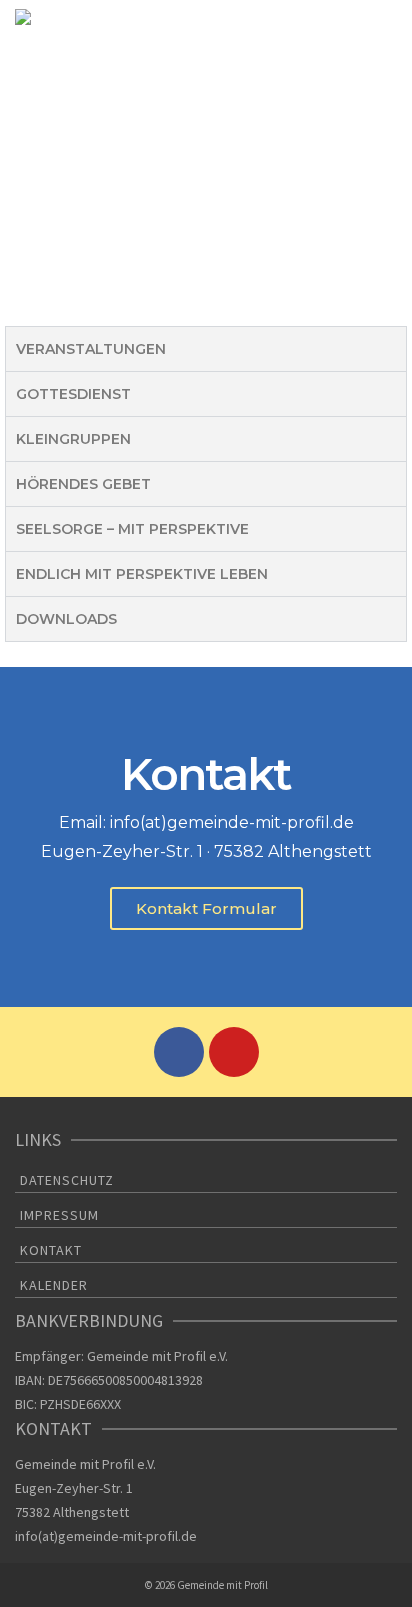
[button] (206, 908)
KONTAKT (51, 1250)
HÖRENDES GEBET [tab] (83, 484)
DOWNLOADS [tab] (66, 619)
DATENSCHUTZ (67, 1180)
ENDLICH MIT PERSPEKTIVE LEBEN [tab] (142, 574)
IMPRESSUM (59, 1215)
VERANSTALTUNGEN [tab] (91, 349)
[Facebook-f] (179, 1052)
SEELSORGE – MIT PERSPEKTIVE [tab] (132, 529)
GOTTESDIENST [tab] (73, 394)
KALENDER (54, 1285)
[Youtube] (234, 1052)
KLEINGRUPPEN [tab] (73, 439)
